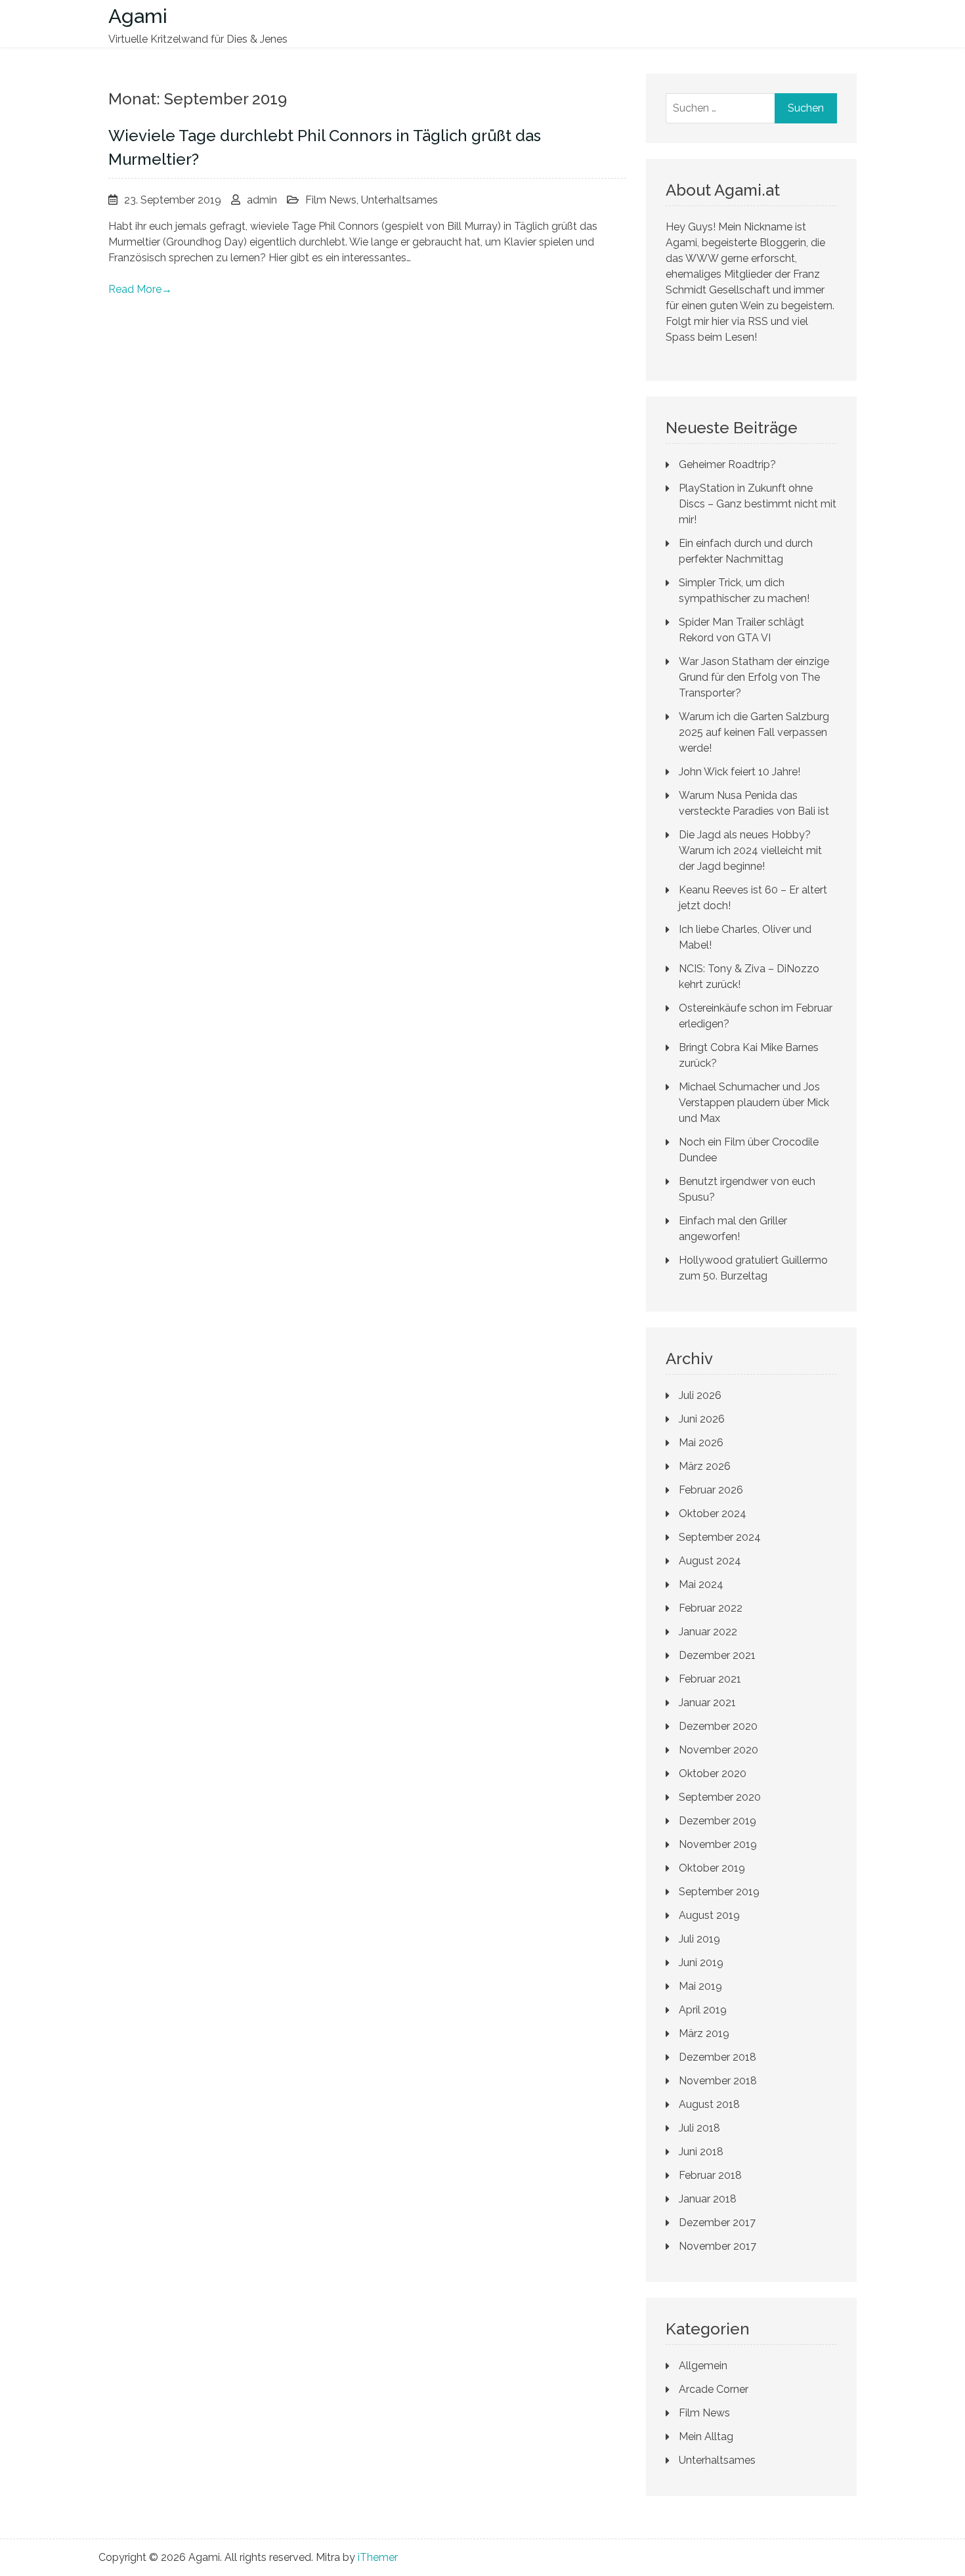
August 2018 (709, 2104)
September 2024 (720, 1537)
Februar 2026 (711, 1490)
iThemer (378, 2557)
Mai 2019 (700, 1986)
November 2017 (718, 2246)
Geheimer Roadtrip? (727, 464)
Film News (331, 200)
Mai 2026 (701, 1443)
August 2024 (710, 1561)
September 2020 (720, 1797)
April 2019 (703, 2010)
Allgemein (703, 2366)
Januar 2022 (708, 1632)
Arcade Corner (714, 2389)
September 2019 (719, 1892)
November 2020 (718, 1750)
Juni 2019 (701, 1963)
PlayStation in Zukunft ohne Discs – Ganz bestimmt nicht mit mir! (758, 504)
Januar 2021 (707, 1703)
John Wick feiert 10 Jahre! (740, 772)
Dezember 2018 (718, 2057)
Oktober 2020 (713, 1773)
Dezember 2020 (718, 1726)
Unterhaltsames (399, 200)
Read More (140, 289)
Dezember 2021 (717, 1655)
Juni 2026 (702, 1419)
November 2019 (718, 1844)
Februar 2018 (710, 2175)
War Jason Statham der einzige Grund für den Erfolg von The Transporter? (754, 677)
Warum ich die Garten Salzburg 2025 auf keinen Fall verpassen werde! (754, 732)
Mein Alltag (706, 2436)
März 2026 (705, 1466)
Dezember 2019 (718, 1821)
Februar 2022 (711, 1608)
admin (262, 200)
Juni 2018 (701, 2152)
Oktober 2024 (713, 1513)
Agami (138, 16)
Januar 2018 (708, 2199)
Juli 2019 (699, 1939)
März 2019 (704, 2033)
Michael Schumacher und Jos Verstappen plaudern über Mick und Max (754, 1103)
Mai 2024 (701, 1584)
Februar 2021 (710, 1679)
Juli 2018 (699, 2128)
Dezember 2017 (717, 2222)
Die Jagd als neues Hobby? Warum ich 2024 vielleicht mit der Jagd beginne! (750, 850)
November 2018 (718, 2081)
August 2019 (709, 1915)
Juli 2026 (700, 1395)
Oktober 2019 (712, 1868)
